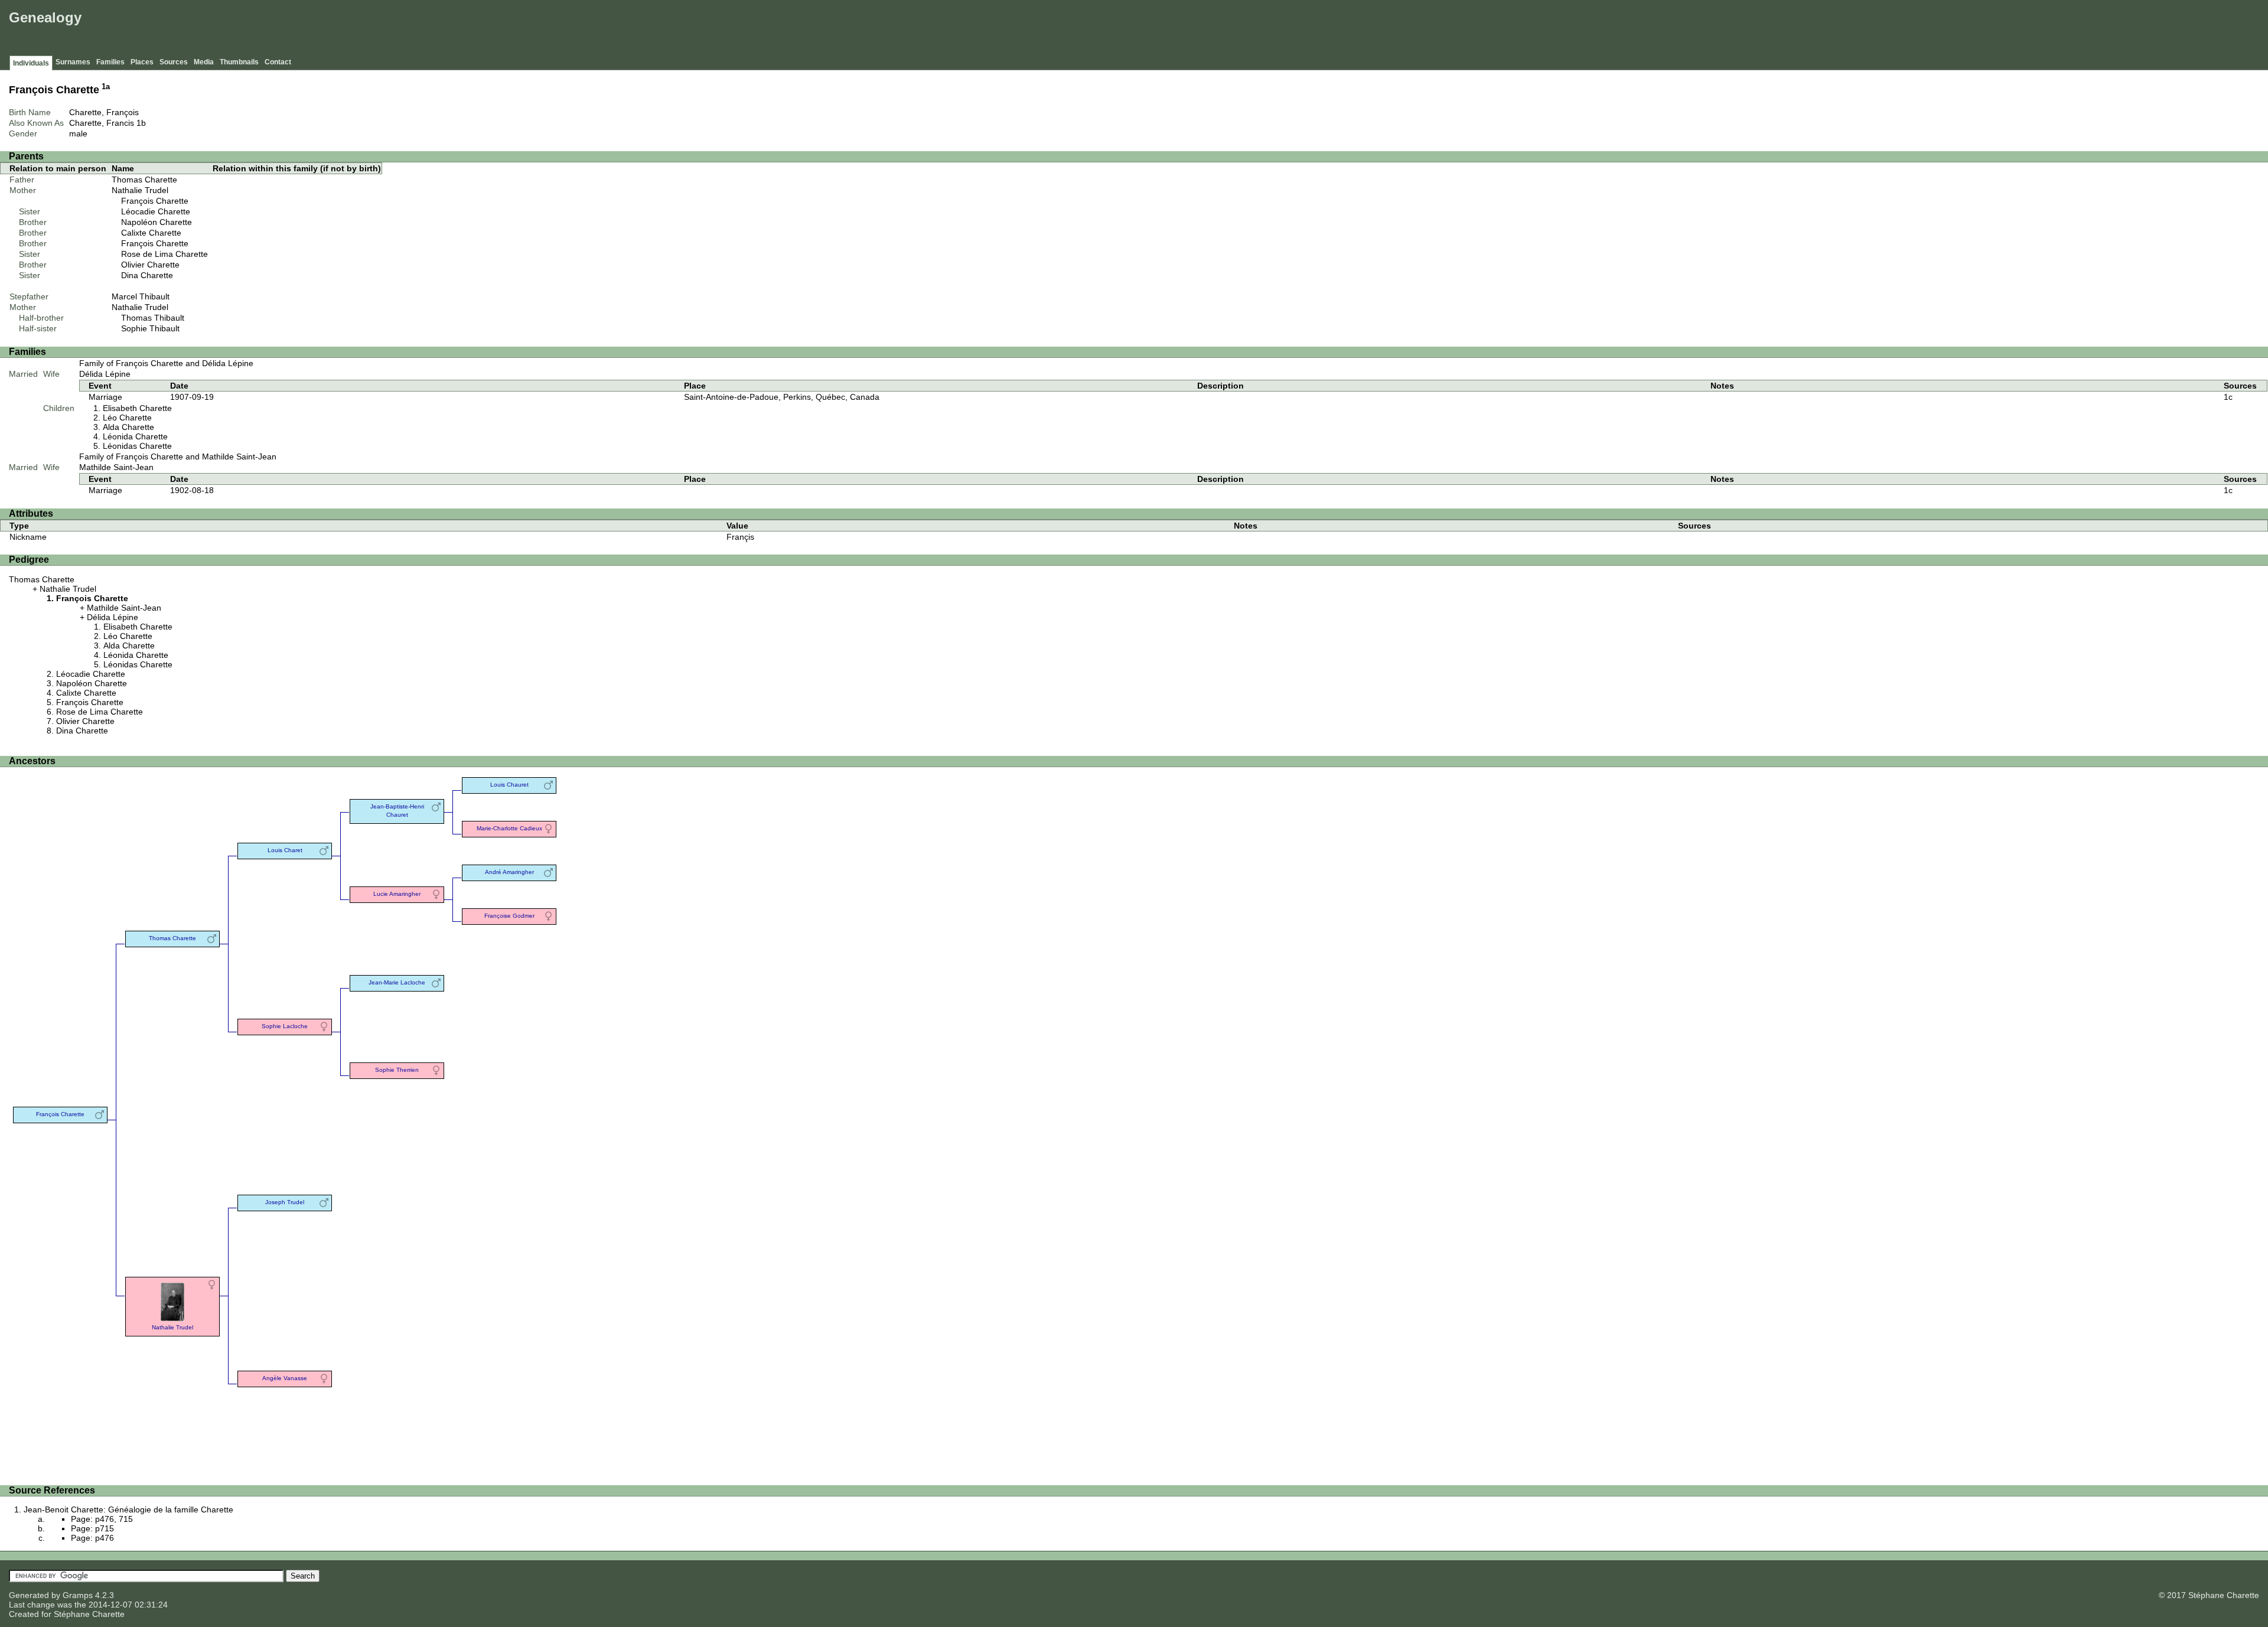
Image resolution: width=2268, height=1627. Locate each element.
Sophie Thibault (150, 328)
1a (106, 87)
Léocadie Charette (156, 211)
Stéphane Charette (89, 1614)
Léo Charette (127, 418)
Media (204, 62)
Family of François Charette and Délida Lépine (166, 363)
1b (141, 123)
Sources (174, 62)
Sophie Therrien (397, 1070)
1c (2228, 397)
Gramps (78, 1595)
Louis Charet (285, 850)
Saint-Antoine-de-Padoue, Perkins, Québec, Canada (782, 397)
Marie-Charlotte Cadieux (509, 828)
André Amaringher (509, 872)
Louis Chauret (509, 785)
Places (142, 62)
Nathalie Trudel (140, 190)
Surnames (73, 62)
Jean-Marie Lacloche (397, 982)
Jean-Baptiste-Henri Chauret (397, 811)
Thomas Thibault (153, 318)
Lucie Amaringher (397, 894)
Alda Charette (128, 427)
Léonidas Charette (137, 446)
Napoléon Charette (157, 222)
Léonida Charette (135, 436)
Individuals (31, 63)
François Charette (155, 201)
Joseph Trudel (285, 1202)
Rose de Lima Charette (164, 254)
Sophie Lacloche (285, 1026)
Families (110, 62)
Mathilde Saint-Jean (116, 467)
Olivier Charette (150, 265)
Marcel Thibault (141, 296)
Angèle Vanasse (285, 1378)
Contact (278, 62)
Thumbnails (239, 62)
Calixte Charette (151, 233)
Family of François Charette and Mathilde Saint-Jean (178, 457)
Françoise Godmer (509, 916)
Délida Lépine (105, 374)
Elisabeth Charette (137, 408)
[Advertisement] (2050, 30)
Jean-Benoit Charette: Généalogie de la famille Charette (128, 1509)
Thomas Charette (144, 180)
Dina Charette (147, 275)
